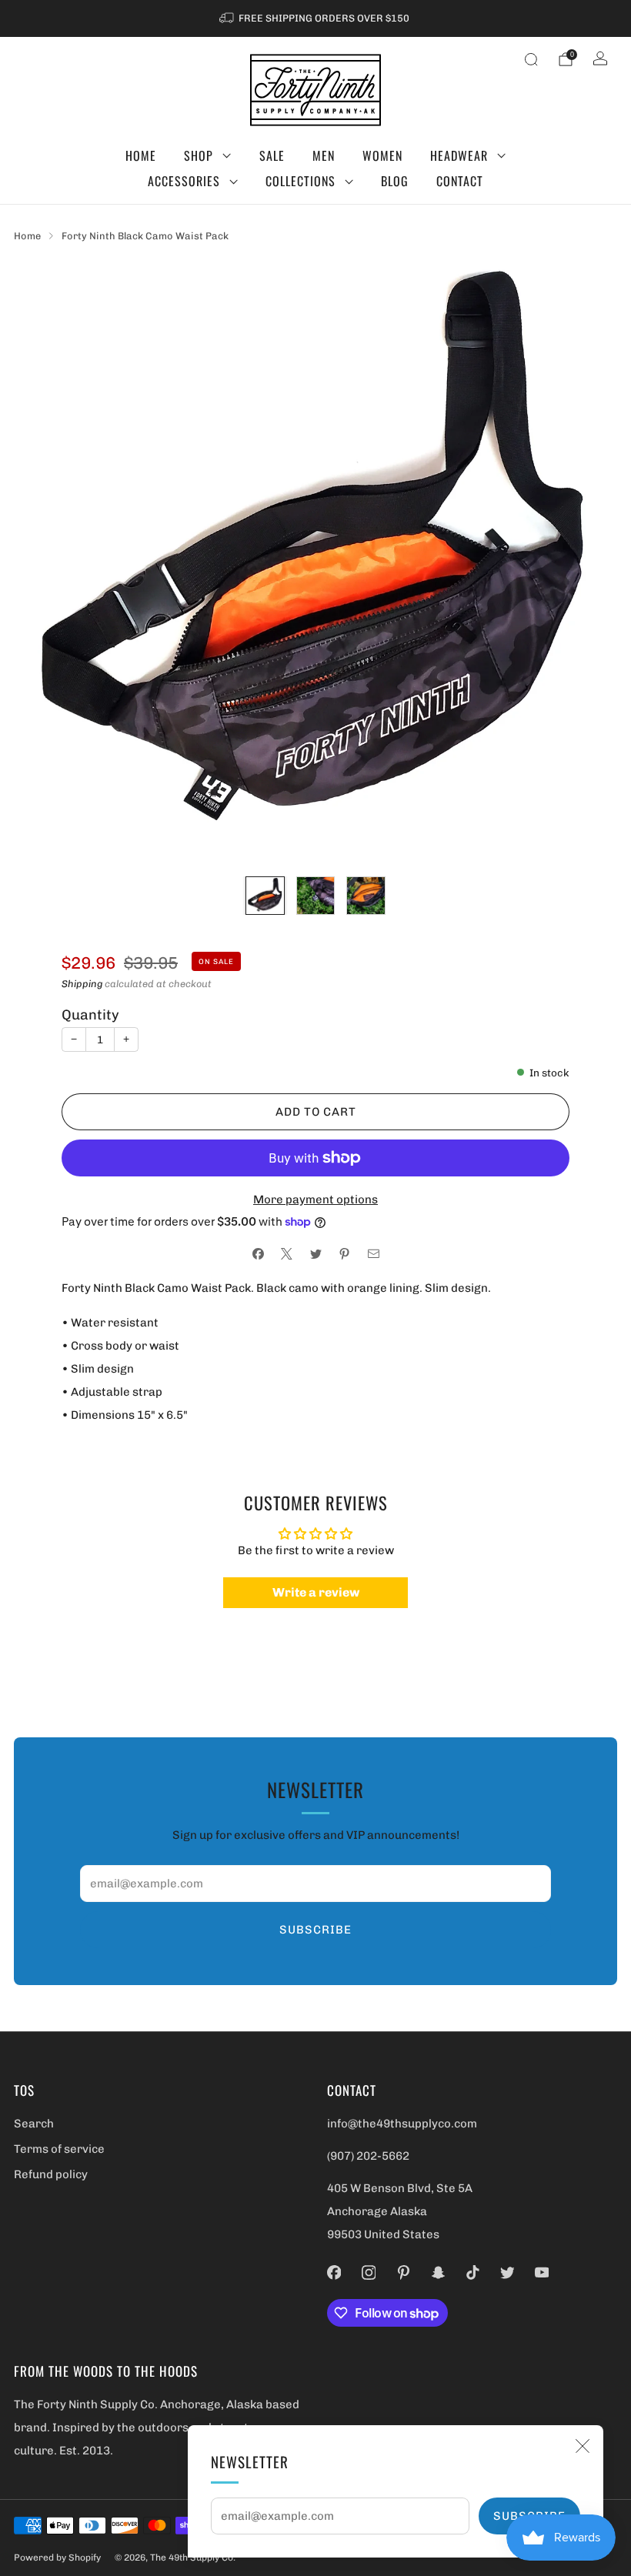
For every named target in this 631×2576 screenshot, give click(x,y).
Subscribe (315, 1930)
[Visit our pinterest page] (404, 2272)
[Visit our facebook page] (334, 2272)
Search (34, 2124)
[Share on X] (287, 1255)
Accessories (184, 181)
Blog (395, 181)
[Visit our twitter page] (507, 2272)
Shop (199, 155)
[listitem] (315, 18)
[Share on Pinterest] (344, 1255)
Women (382, 155)
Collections (300, 181)
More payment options (315, 1200)
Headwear (459, 155)
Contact (460, 181)
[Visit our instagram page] (369, 2272)
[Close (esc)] (583, 2446)
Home (141, 155)
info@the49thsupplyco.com (402, 2124)
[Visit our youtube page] (542, 2272)
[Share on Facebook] (258, 1255)
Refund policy (51, 2174)
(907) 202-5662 (368, 2156)
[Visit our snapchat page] (438, 2272)
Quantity (90, 1015)
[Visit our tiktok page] (473, 2272)
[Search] (531, 59)
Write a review (316, 1592)
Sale (272, 155)
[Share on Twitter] (316, 1255)
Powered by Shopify (57, 2558)
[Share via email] (374, 1255)
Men (324, 155)
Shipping (82, 984)
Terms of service (59, 2149)
